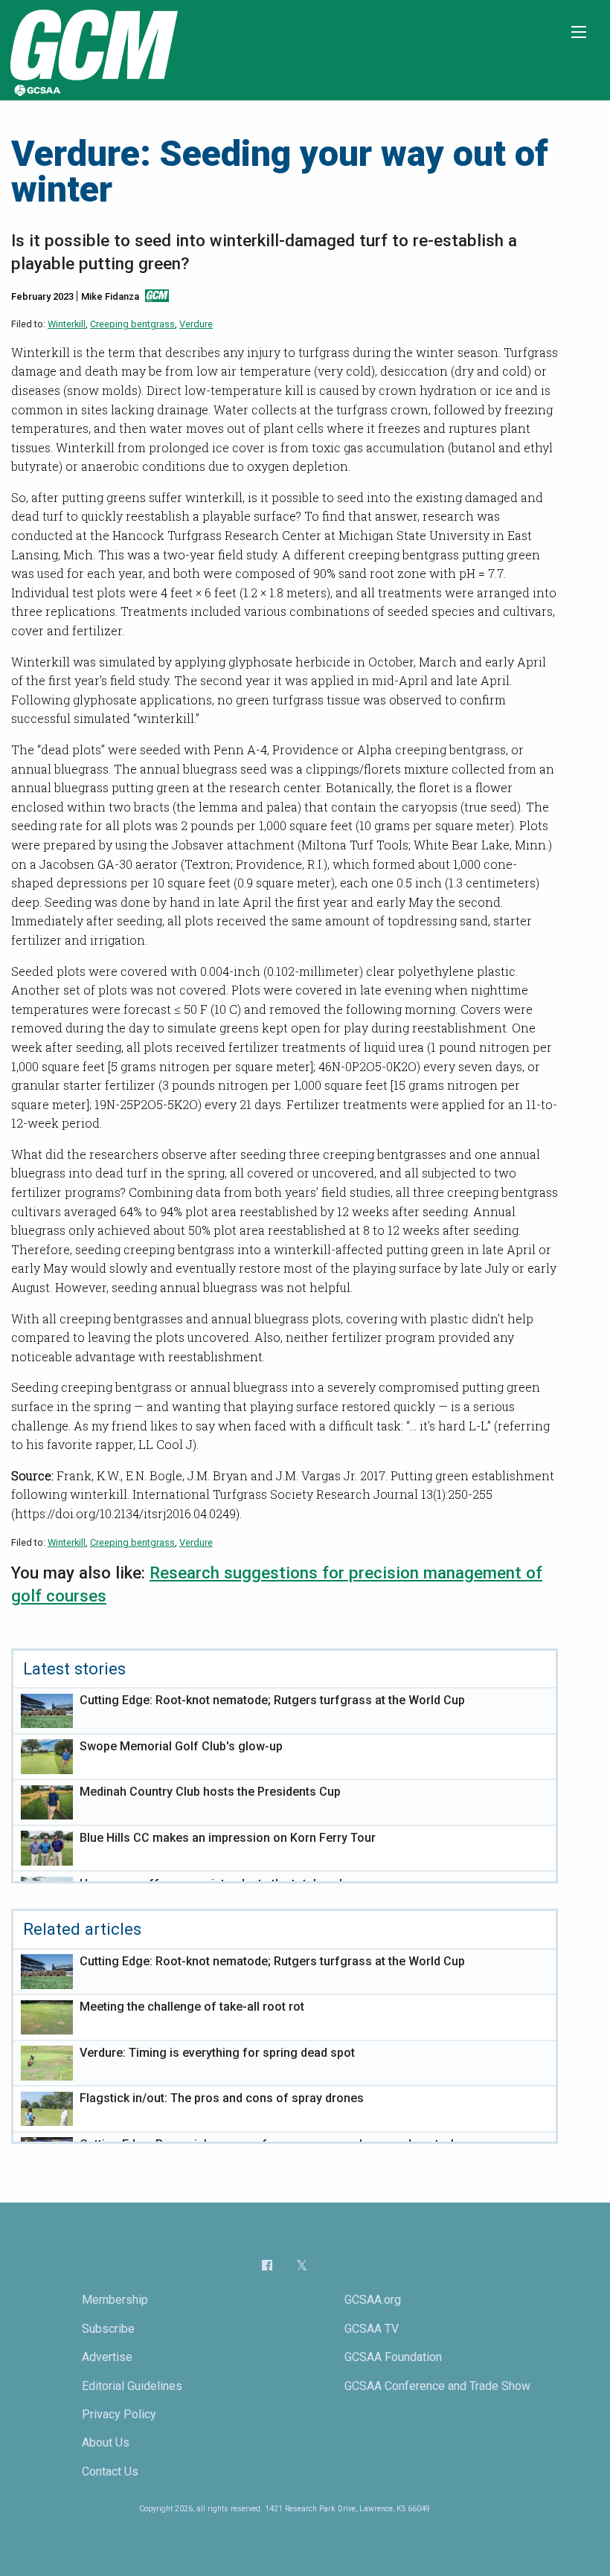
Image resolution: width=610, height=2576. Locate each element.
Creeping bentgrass (132, 324)
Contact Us (110, 2471)
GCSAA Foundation (393, 2357)
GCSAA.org (373, 2300)
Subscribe (108, 2329)
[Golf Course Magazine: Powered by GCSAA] (92, 49)
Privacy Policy (119, 2414)
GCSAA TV (372, 2329)
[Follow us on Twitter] (302, 2266)
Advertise (107, 2357)
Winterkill (67, 324)
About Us (106, 2442)
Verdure (196, 324)
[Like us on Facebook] (267, 2265)
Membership (115, 2300)
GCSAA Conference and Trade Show (437, 2386)
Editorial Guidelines (132, 2386)
